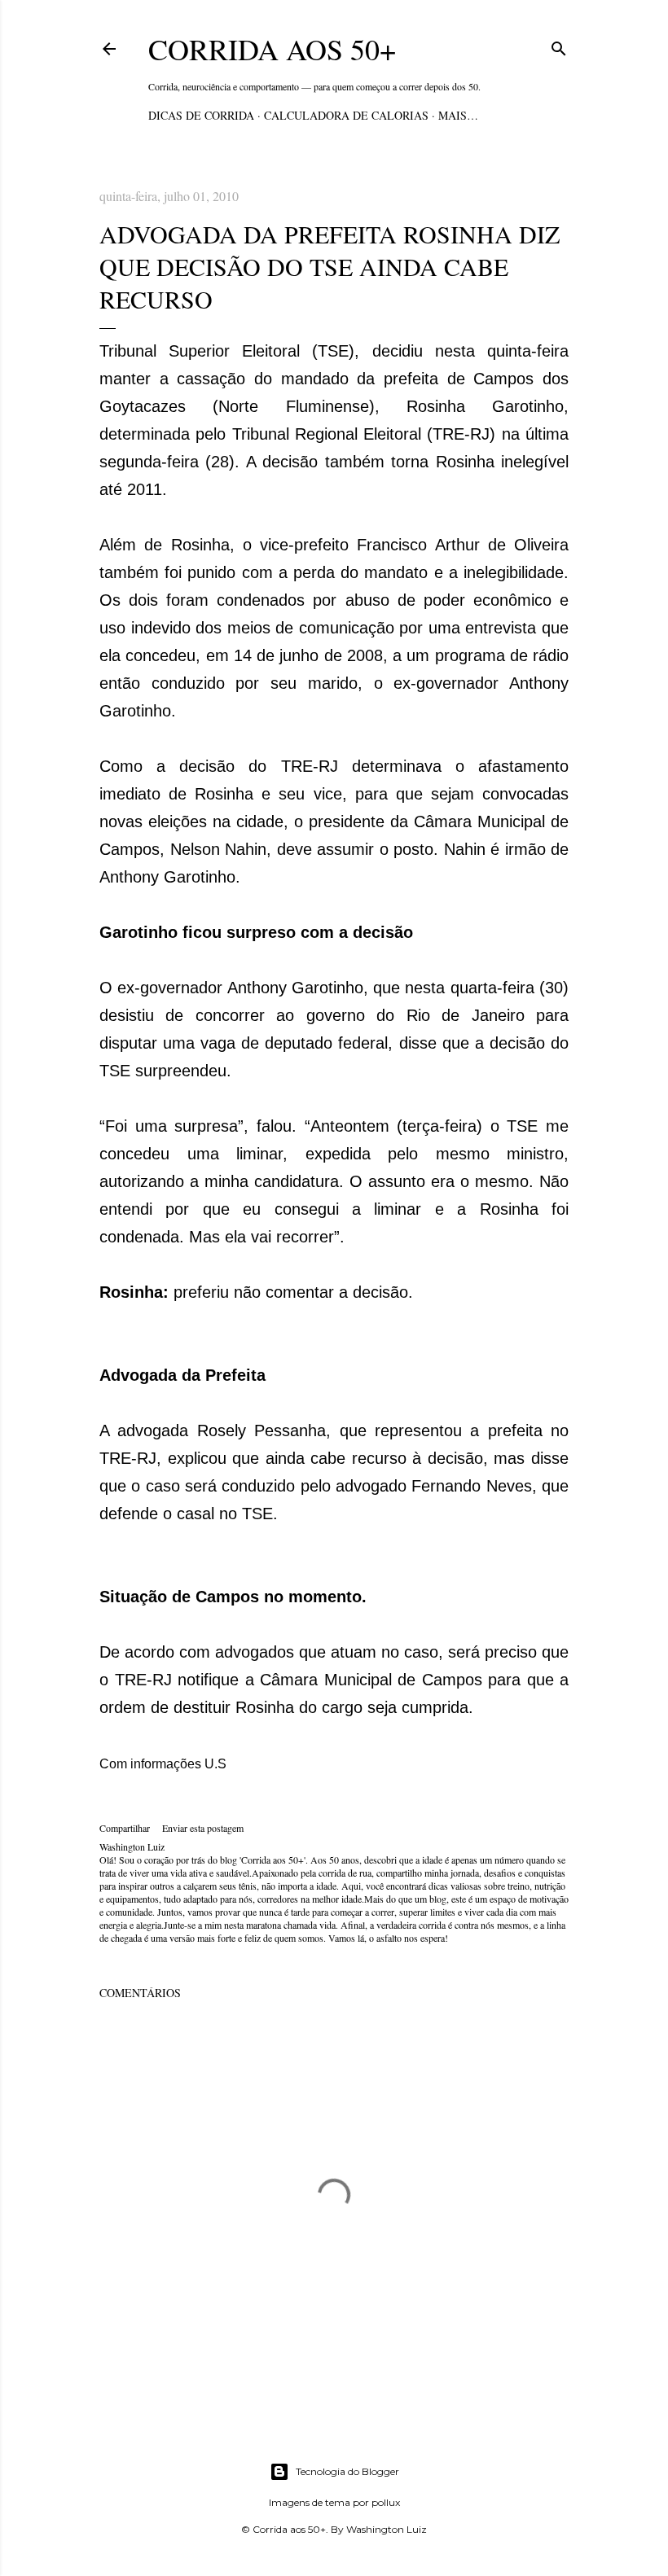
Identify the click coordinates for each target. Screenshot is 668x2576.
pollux (386, 2502)
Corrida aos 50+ (272, 49)
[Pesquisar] (559, 46)
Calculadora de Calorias (346, 115)
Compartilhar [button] (125, 1828)
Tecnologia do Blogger (347, 2471)
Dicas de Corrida (201, 115)
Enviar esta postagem (203, 1828)
